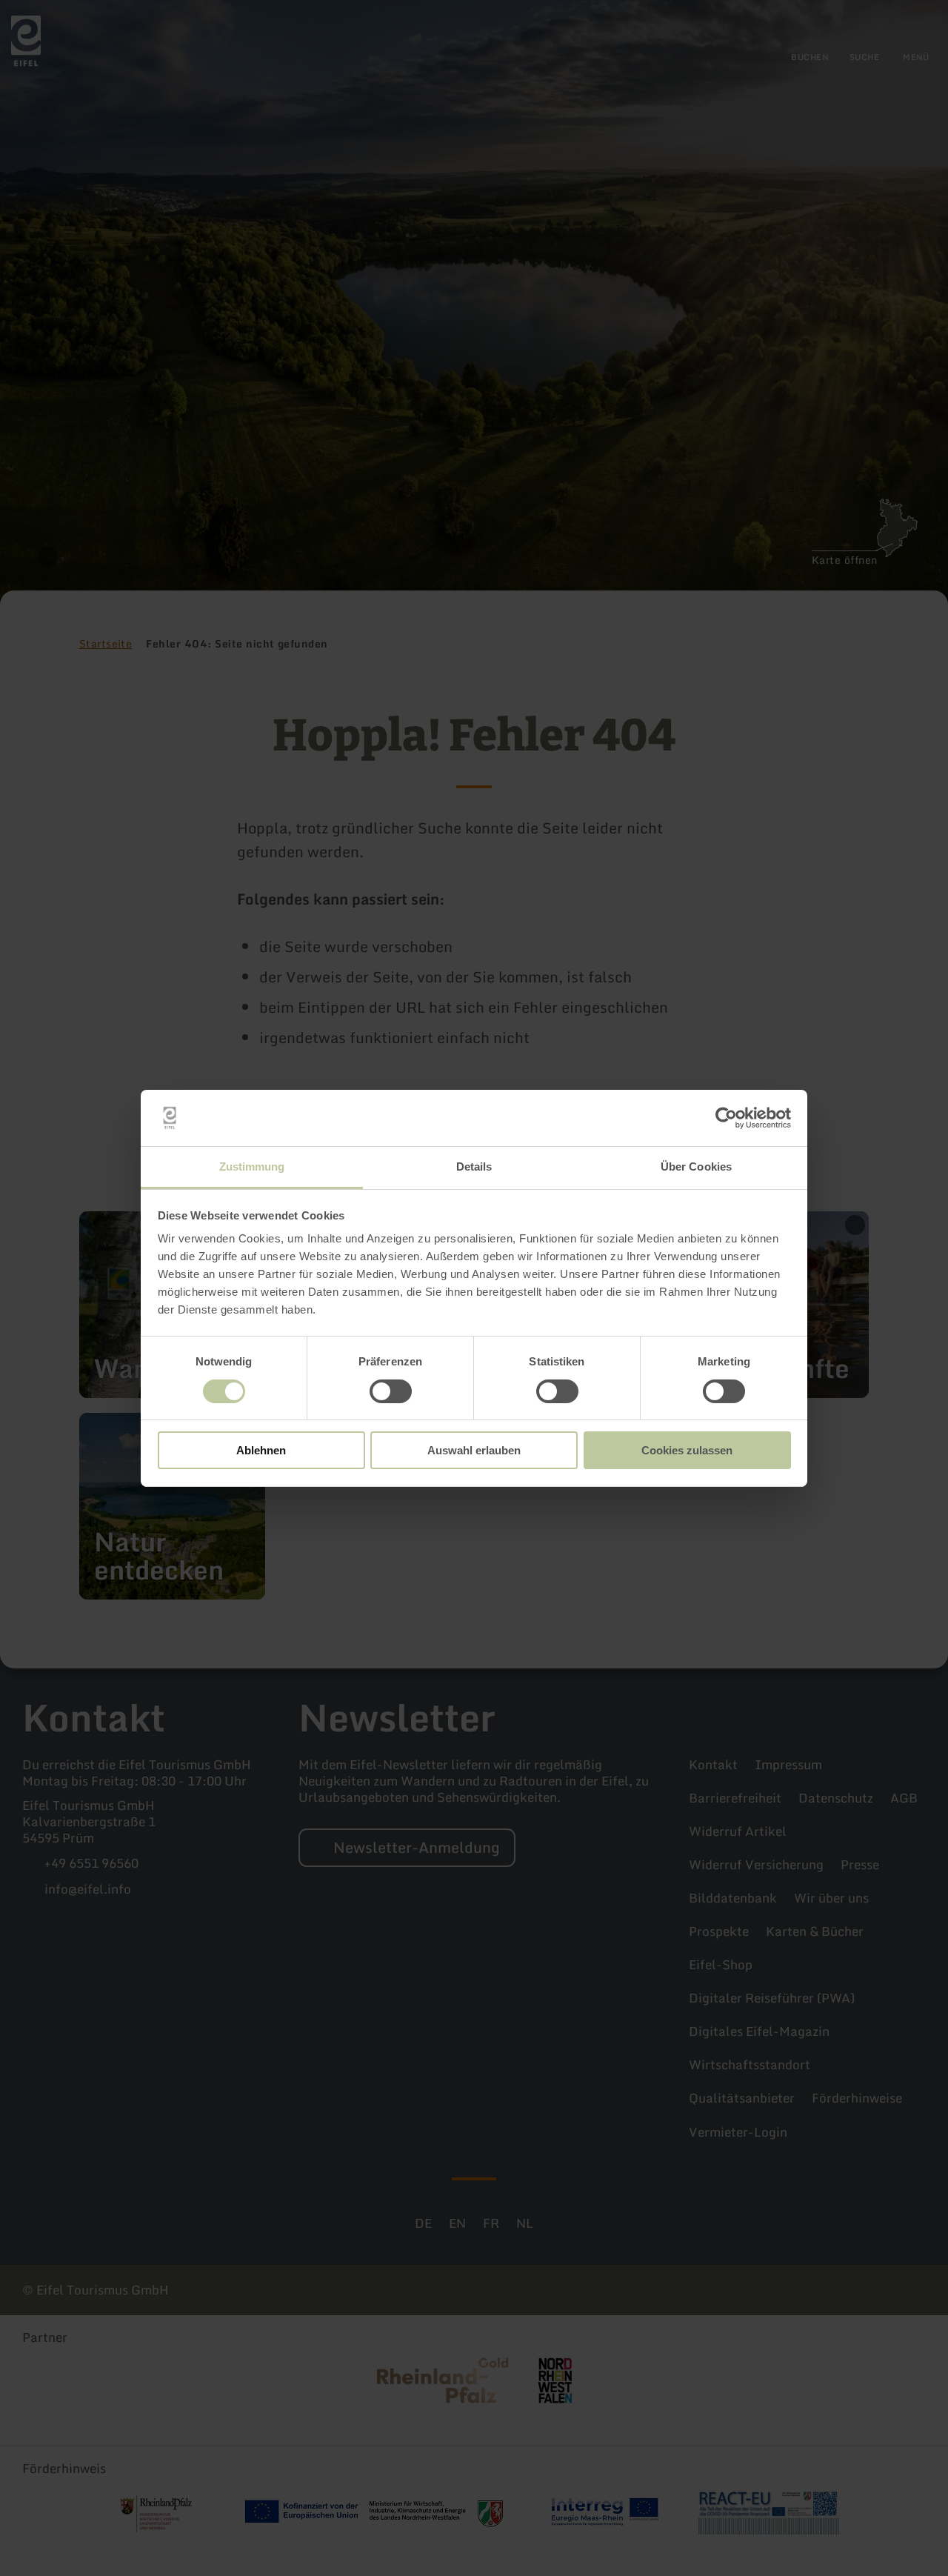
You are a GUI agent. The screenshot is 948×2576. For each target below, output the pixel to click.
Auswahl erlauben (474, 1450)
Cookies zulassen (687, 1450)
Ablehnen (261, 1450)
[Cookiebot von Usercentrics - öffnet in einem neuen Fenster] (726, 1118)
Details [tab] (474, 1166)
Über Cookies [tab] (696, 1166)
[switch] (391, 1391)
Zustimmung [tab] (252, 1166)
